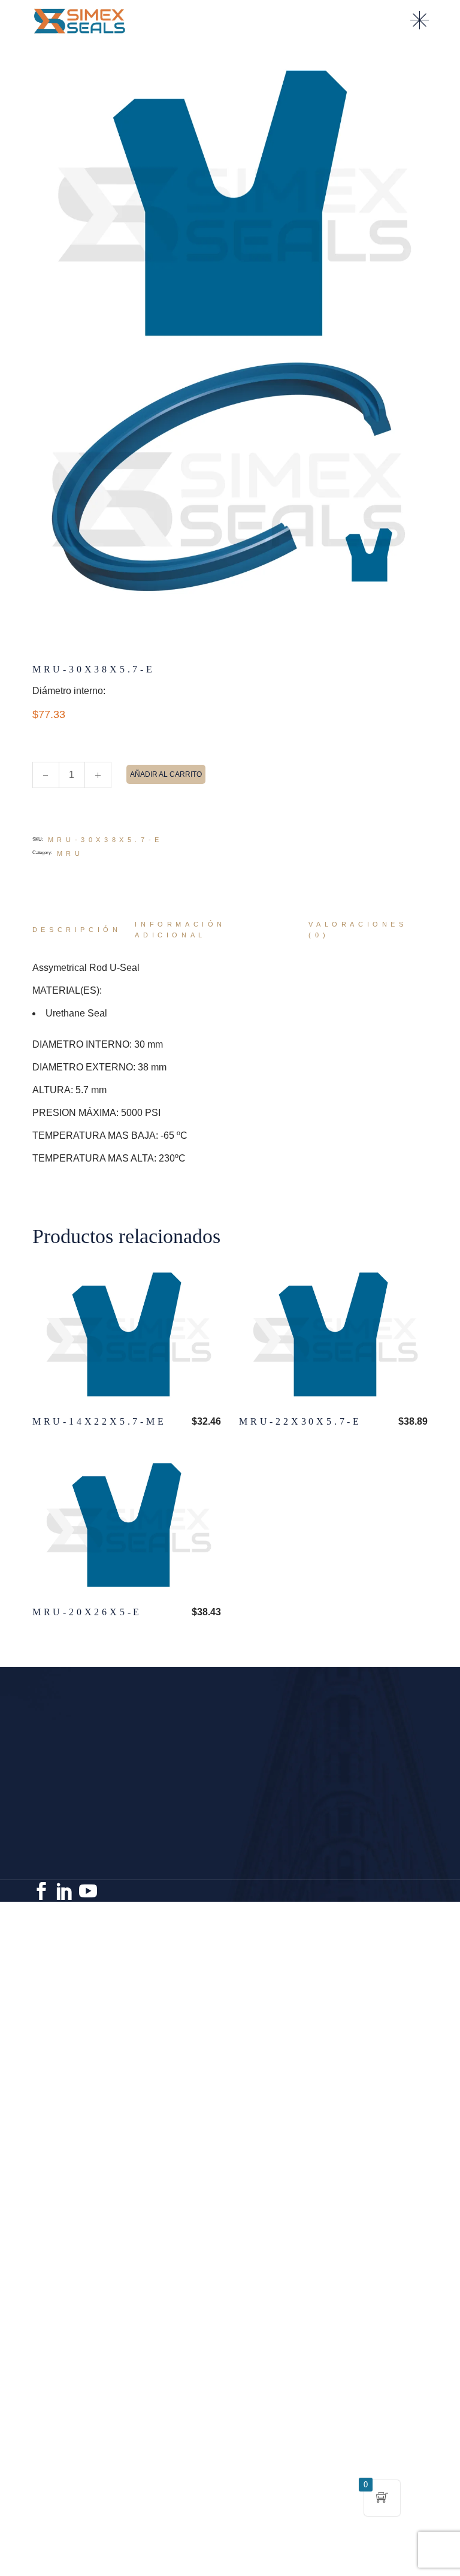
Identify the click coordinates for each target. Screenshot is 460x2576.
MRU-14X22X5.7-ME (99, 1421)
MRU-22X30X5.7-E (300, 1421)
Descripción (77, 930)
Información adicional (180, 930)
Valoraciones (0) (358, 930)
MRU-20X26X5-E (87, 1612)
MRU (70, 853)
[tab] (77, 930)
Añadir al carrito (166, 774)
